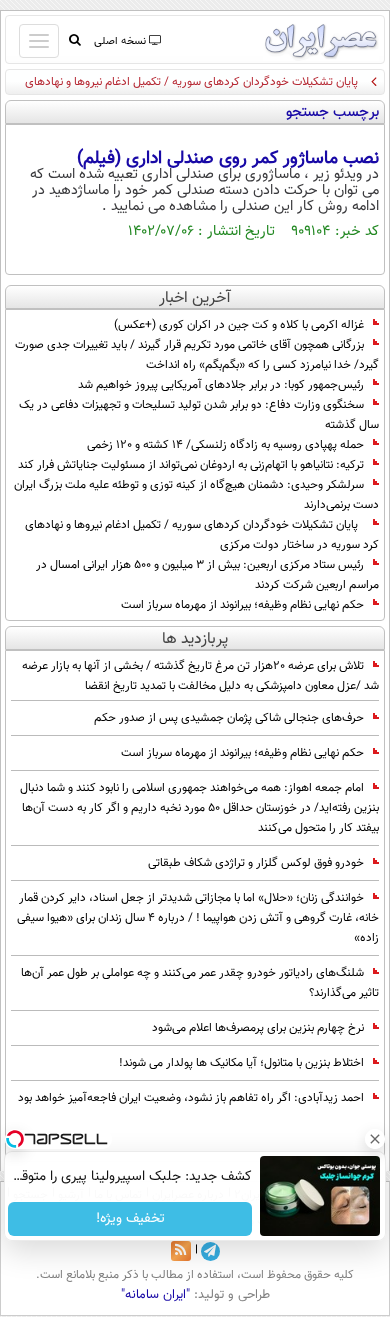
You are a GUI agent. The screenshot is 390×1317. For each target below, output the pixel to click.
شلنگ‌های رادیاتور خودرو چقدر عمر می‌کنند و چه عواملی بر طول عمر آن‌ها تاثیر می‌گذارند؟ (200, 983)
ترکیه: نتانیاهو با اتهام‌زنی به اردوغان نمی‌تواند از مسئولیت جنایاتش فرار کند (191, 465)
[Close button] (375, 1139)
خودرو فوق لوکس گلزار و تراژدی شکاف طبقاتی (256, 863)
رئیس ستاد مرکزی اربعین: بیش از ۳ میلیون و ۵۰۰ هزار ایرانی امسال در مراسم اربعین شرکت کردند (207, 575)
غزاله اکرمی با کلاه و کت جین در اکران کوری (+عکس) (239, 325)
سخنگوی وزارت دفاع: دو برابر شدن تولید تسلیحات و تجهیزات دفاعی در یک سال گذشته (199, 415)
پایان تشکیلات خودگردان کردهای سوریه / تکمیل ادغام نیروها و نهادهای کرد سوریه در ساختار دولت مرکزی (202, 535)
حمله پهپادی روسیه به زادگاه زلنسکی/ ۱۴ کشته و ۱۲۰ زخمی (225, 445)
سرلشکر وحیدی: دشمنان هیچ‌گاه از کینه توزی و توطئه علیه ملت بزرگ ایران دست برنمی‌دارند (196, 495)
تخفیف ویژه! (130, 1219)
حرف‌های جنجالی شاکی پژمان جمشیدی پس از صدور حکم (229, 718)
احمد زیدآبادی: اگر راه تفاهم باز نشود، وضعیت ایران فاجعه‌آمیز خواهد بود (191, 1098)
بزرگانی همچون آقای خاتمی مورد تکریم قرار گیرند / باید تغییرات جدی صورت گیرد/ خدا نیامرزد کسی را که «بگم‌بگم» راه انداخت (197, 355)
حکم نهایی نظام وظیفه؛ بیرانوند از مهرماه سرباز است (242, 605)
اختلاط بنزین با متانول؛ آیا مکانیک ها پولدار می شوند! (241, 1063)
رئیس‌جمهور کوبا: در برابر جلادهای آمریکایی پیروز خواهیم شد (221, 385)
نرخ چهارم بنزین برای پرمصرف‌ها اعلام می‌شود (258, 1028)
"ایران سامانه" (155, 1295)
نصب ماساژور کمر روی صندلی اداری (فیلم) (228, 159)
